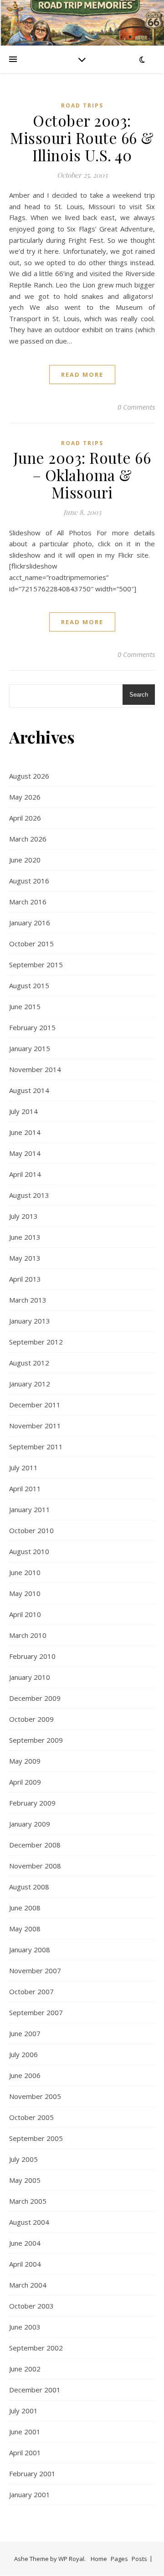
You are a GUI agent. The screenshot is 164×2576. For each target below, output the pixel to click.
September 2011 (36, 1447)
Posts (139, 2559)
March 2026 (28, 839)
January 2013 (30, 1321)
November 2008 (35, 1866)
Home (99, 2559)
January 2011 (30, 1509)
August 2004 (29, 2222)
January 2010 (30, 1677)
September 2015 (36, 965)
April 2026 (25, 818)
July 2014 (23, 1111)
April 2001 (25, 2453)
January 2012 (30, 1384)
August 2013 (29, 1195)
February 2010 (32, 1656)
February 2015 (32, 1027)
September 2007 (36, 2012)
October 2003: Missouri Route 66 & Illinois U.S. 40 (82, 138)
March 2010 (28, 1635)
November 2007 (35, 1970)
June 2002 (25, 2369)
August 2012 (29, 1363)
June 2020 (25, 860)
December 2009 (35, 1698)
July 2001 (23, 2411)
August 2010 (29, 1551)
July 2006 (23, 2054)
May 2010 (25, 1593)
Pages (119, 2559)
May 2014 (25, 1153)
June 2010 (25, 1572)
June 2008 (25, 1908)
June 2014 (25, 1132)
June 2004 (25, 2243)
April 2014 (25, 1174)
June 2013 (25, 1237)
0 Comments (136, 407)
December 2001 (35, 2390)
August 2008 (29, 1887)
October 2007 (31, 1991)
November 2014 (35, 1069)
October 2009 (31, 1719)
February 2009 (32, 1803)
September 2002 (36, 2348)
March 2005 (28, 2201)
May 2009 (25, 1761)
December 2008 (35, 1845)
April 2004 (25, 2264)
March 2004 (28, 2285)
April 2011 (25, 1488)
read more (82, 375)
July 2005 (23, 2159)
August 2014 (29, 1090)
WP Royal (71, 2559)
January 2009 (30, 1824)
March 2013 (28, 1300)
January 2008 (30, 1950)
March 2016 (28, 902)
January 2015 (30, 1048)
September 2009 (36, 1740)
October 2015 (31, 944)
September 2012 (36, 1342)
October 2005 (31, 2117)
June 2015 (25, 1006)
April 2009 (25, 1782)
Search (139, 695)
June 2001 (25, 2432)
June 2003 (25, 2327)
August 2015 (29, 985)
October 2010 (31, 1530)
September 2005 (36, 2138)
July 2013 (23, 1216)
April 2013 (25, 1279)
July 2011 (23, 1468)
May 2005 (25, 2180)
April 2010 (25, 1614)
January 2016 (30, 923)
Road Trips (82, 105)
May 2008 (25, 1929)
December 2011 (35, 1405)
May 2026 (25, 797)
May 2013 (25, 1258)
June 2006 (25, 2075)
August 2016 (29, 881)
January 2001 (30, 2494)
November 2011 (35, 1426)
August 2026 (29, 776)
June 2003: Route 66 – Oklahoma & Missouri (82, 475)
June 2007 (25, 2033)
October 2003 (31, 2306)
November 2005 (35, 2096)
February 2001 (32, 2473)
